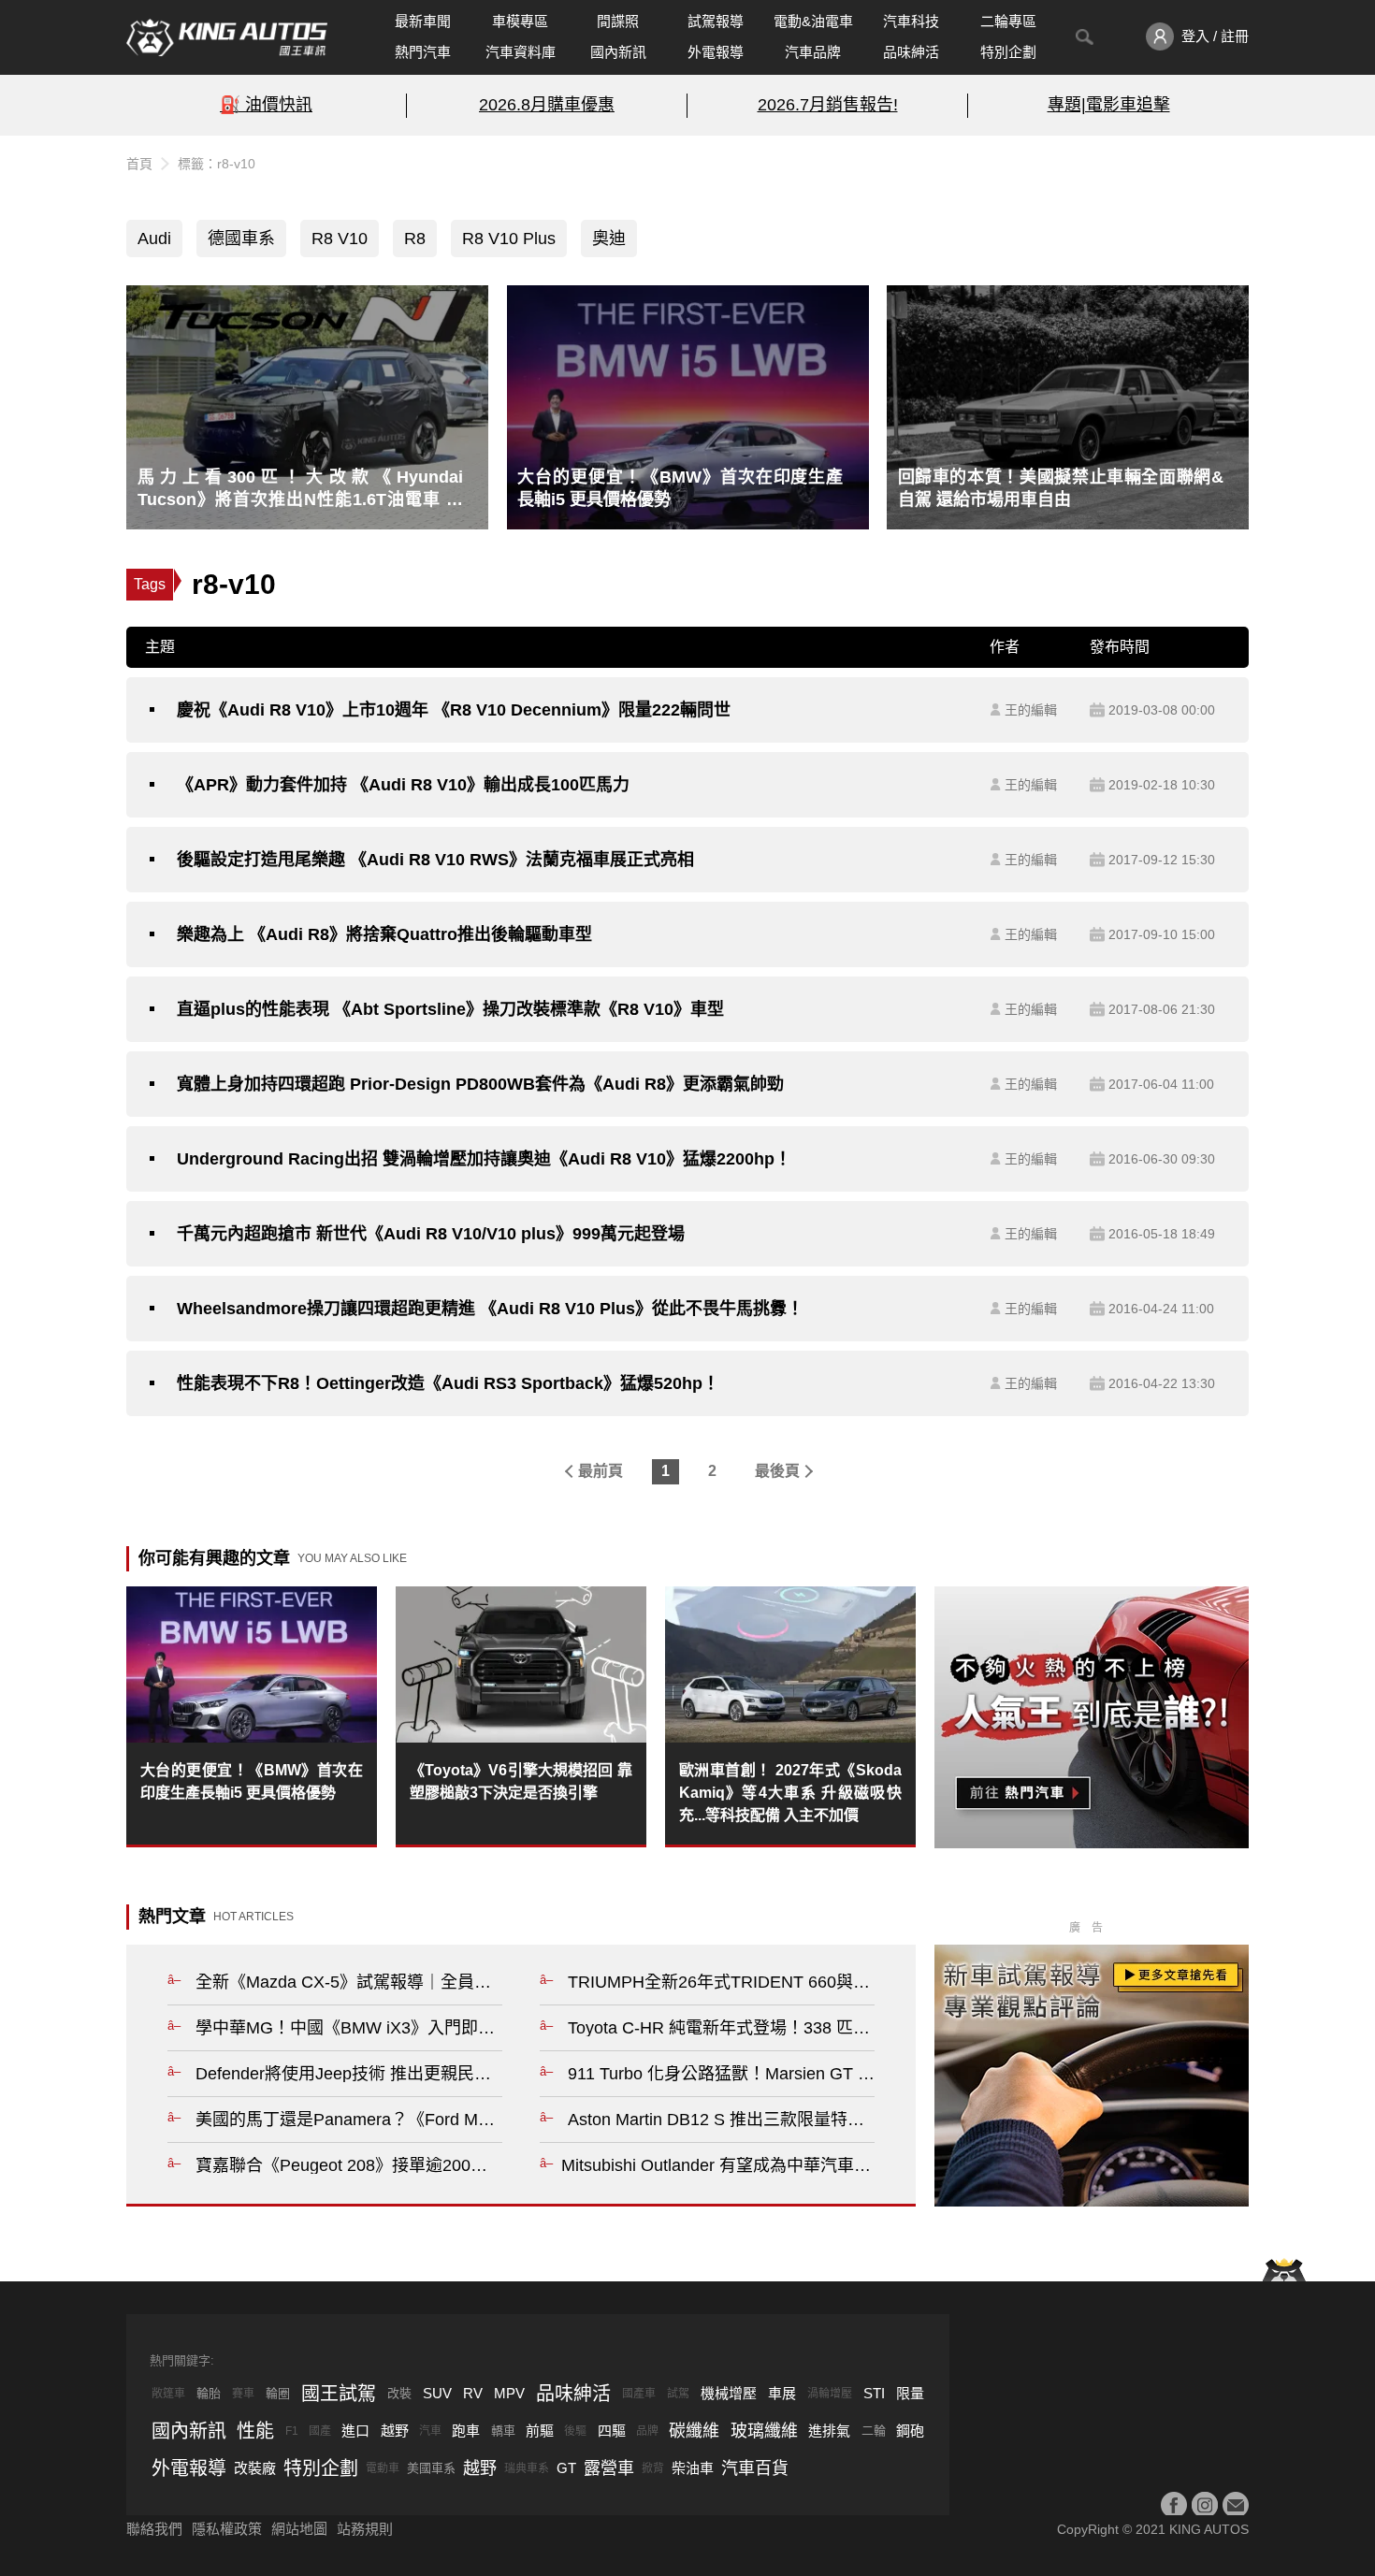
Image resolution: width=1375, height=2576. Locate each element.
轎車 (503, 2431)
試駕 (678, 2394)
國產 (320, 2431)
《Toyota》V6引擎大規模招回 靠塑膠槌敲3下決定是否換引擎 (521, 1781)
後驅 (575, 2431)
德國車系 (241, 239)
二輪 (874, 2431)
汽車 (430, 2431)
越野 (395, 2431)
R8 (415, 239)
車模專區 (520, 21)
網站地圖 (299, 2529)
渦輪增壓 (830, 2394)
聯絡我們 (154, 2529)
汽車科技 (911, 21)
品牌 (647, 2431)
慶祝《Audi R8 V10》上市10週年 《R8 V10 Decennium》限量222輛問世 (454, 710)
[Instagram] (1205, 2505)
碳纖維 (694, 2431)
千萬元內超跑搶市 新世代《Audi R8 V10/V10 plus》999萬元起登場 (431, 1234)
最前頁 (601, 1471)
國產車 (639, 2394)
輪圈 (278, 2393)
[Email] (1236, 2505)
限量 (910, 2393)
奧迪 (609, 239)
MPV (509, 2393)
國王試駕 (339, 2394)
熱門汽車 (423, 52)
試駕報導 (716, 21)
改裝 (399, 2393)
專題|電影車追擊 (1109, 105)
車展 (782, 2393)
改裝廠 (255, 2468)
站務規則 (365, 2529)
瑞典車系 (527, 2468)
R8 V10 (340, 239)
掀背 (653, 2468)
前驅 (540, 2431)
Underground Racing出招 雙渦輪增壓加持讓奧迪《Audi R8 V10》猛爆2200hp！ (484, 1159)
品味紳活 (911, 52)
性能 (255, 2431)
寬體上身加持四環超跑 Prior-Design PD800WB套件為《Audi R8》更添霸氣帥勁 (480, 1084)
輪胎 (209, 2393)
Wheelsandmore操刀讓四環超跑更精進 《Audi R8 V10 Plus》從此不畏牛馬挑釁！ (490, 1309)
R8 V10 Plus (509, 239)
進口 (355, 2431)
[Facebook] (1174, 2505)
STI (874, 2393)
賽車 (243, 2394)
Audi (154, 239)
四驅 (612, 2431)
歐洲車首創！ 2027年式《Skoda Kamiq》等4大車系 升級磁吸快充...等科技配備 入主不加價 (790, 1793)
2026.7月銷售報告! (828, 105)
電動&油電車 (813, 21)
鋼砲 (910, 2431)
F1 (292, 2431)
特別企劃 (1008, 52)
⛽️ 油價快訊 (266, 105)
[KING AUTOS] (227, 37)
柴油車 (693, 2468)
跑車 (466, 2431)
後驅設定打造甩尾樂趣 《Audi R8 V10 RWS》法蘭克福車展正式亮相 (435, 860)
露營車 (609, 2468)
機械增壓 (729, 2393)
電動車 (383, 2468)
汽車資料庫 (521, 52)
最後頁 (777, 1471)
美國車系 (431, 2468)
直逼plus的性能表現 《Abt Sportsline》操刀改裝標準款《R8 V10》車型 (450, 1009)
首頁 (139, 164)
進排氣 (829, 2431)
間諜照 (618, 21)
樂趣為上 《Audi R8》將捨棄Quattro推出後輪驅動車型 (384, 934)
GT (566, 2468)
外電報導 (716, 52)
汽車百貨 (755, 2468)
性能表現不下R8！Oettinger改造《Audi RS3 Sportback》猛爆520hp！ (448, 1383)
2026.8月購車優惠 (547, 105)
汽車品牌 (813, 52)
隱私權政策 (227, 2529)
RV (473, 2393)
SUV (437, 2393)
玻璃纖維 (764, 2431)
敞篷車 (168, 2394)
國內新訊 (618, 52)
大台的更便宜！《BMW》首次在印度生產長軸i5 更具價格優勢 (252, 1781)
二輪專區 (1008, 21)
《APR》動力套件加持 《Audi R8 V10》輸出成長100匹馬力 (403, 785)
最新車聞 (423, 21)
